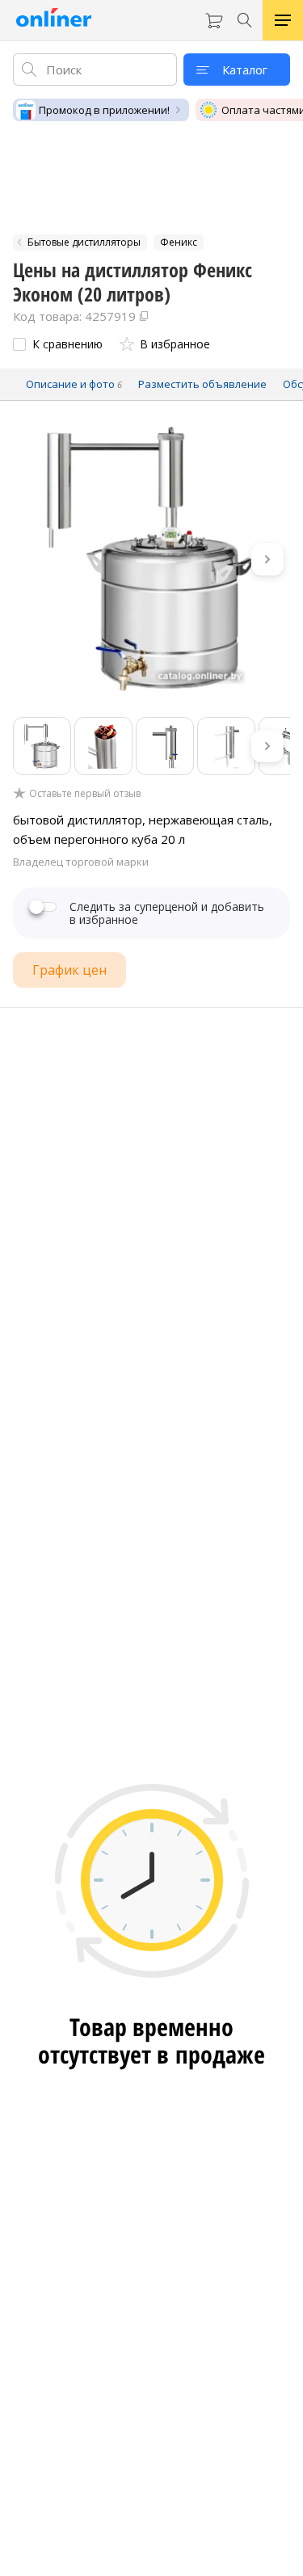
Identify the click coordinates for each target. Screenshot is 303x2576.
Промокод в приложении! (104, 110)
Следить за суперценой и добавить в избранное (167, 913)
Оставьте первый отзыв (85, 794)
